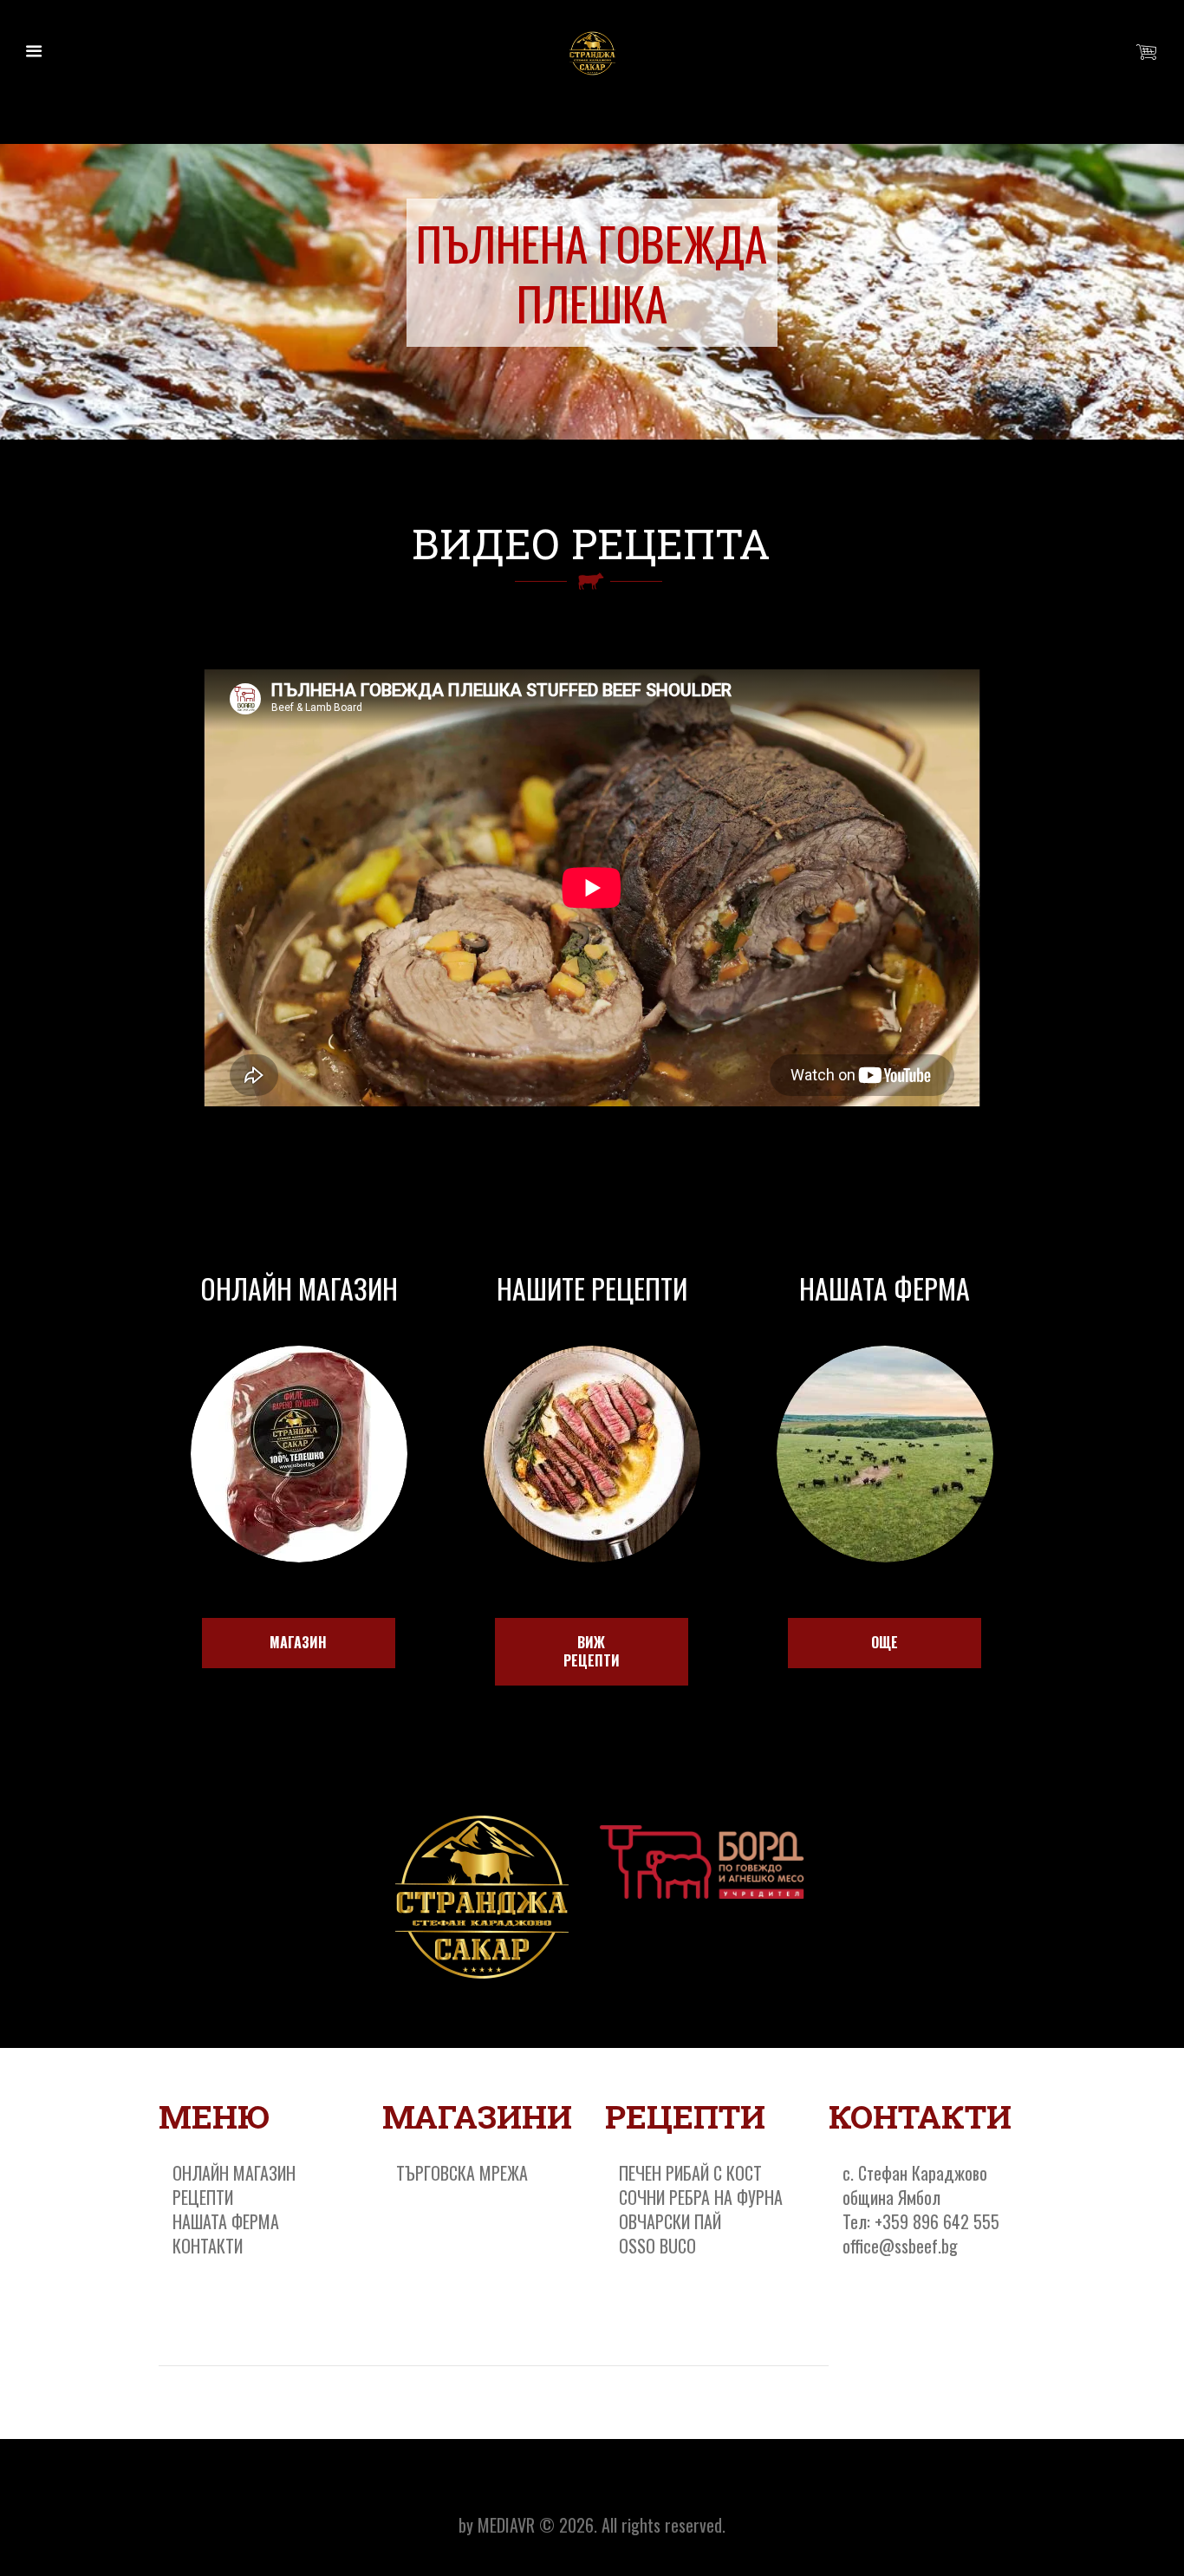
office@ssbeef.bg (900, 2246)
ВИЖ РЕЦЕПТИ (592, 1651)
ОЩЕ (885, 1642)
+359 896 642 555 (937, 2221)
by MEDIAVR (497, 2525)
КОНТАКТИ (208, 2246)
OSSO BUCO (657, 2246)
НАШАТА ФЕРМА (226, 2221)
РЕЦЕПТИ (203, 2197)
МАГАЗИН (298, 1642)
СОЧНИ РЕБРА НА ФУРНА (701, 2197)
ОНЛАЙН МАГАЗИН (234, 2173)
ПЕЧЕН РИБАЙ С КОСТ (690, 2173)
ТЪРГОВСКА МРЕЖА (462, 2173)
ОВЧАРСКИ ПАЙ (670, 2221)
